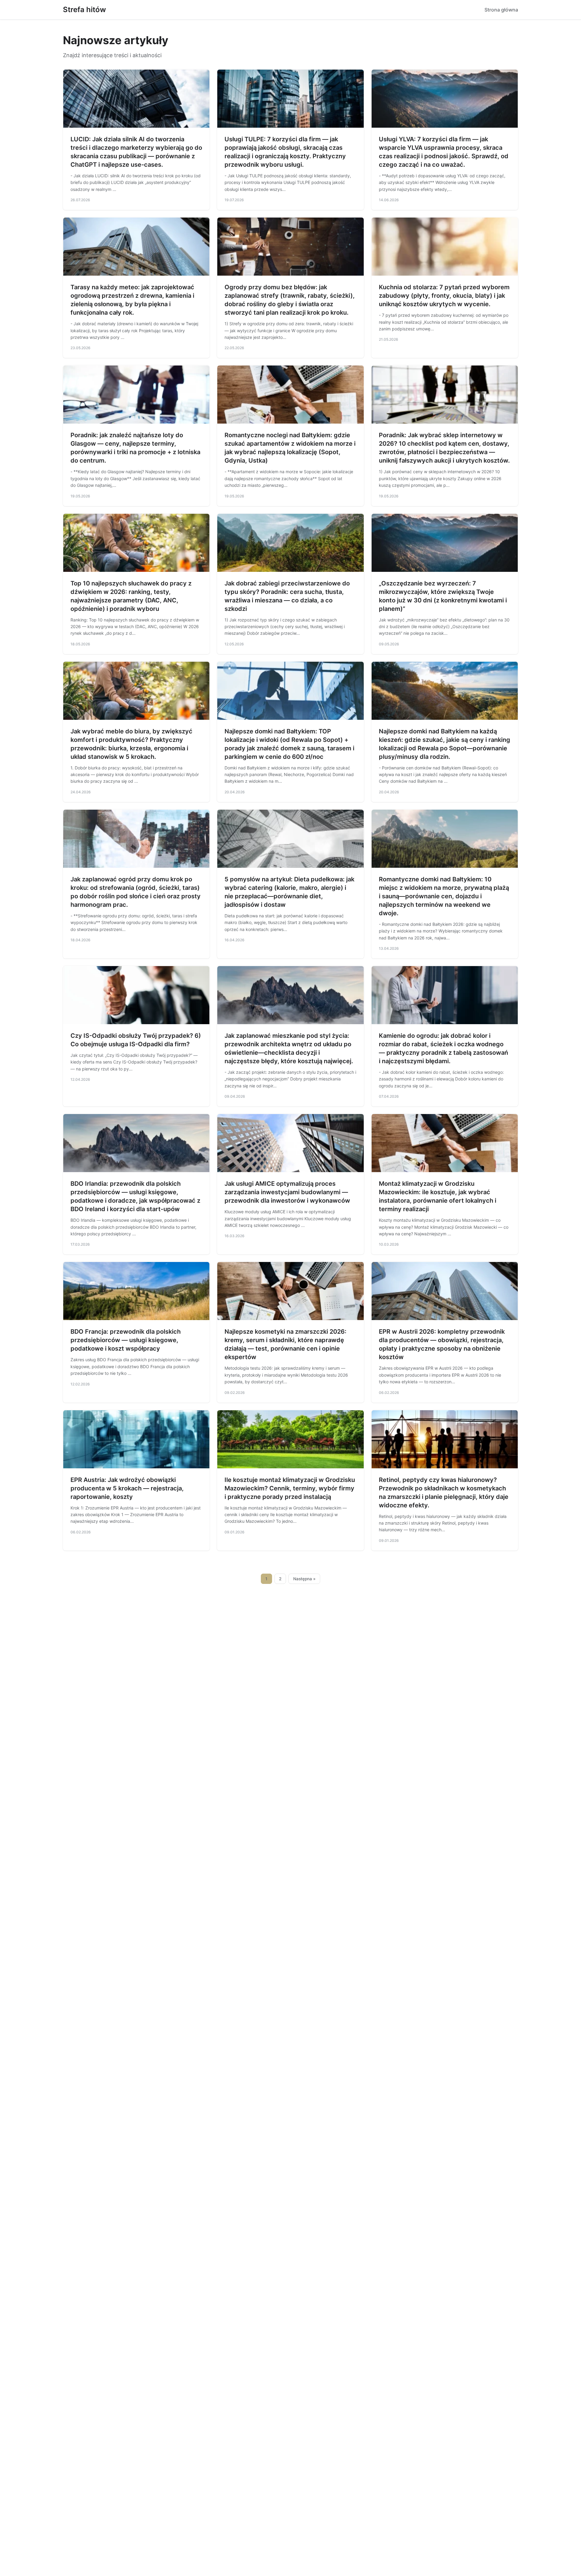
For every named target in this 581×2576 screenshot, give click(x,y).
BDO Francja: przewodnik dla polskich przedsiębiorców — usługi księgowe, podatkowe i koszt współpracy (126, 1340)
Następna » (304, 1579)
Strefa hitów (84, 10)
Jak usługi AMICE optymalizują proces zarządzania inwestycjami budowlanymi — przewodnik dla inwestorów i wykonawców (287, 1192)
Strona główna (501, 10)
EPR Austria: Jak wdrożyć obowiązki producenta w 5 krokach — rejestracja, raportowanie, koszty (127, 1488)
